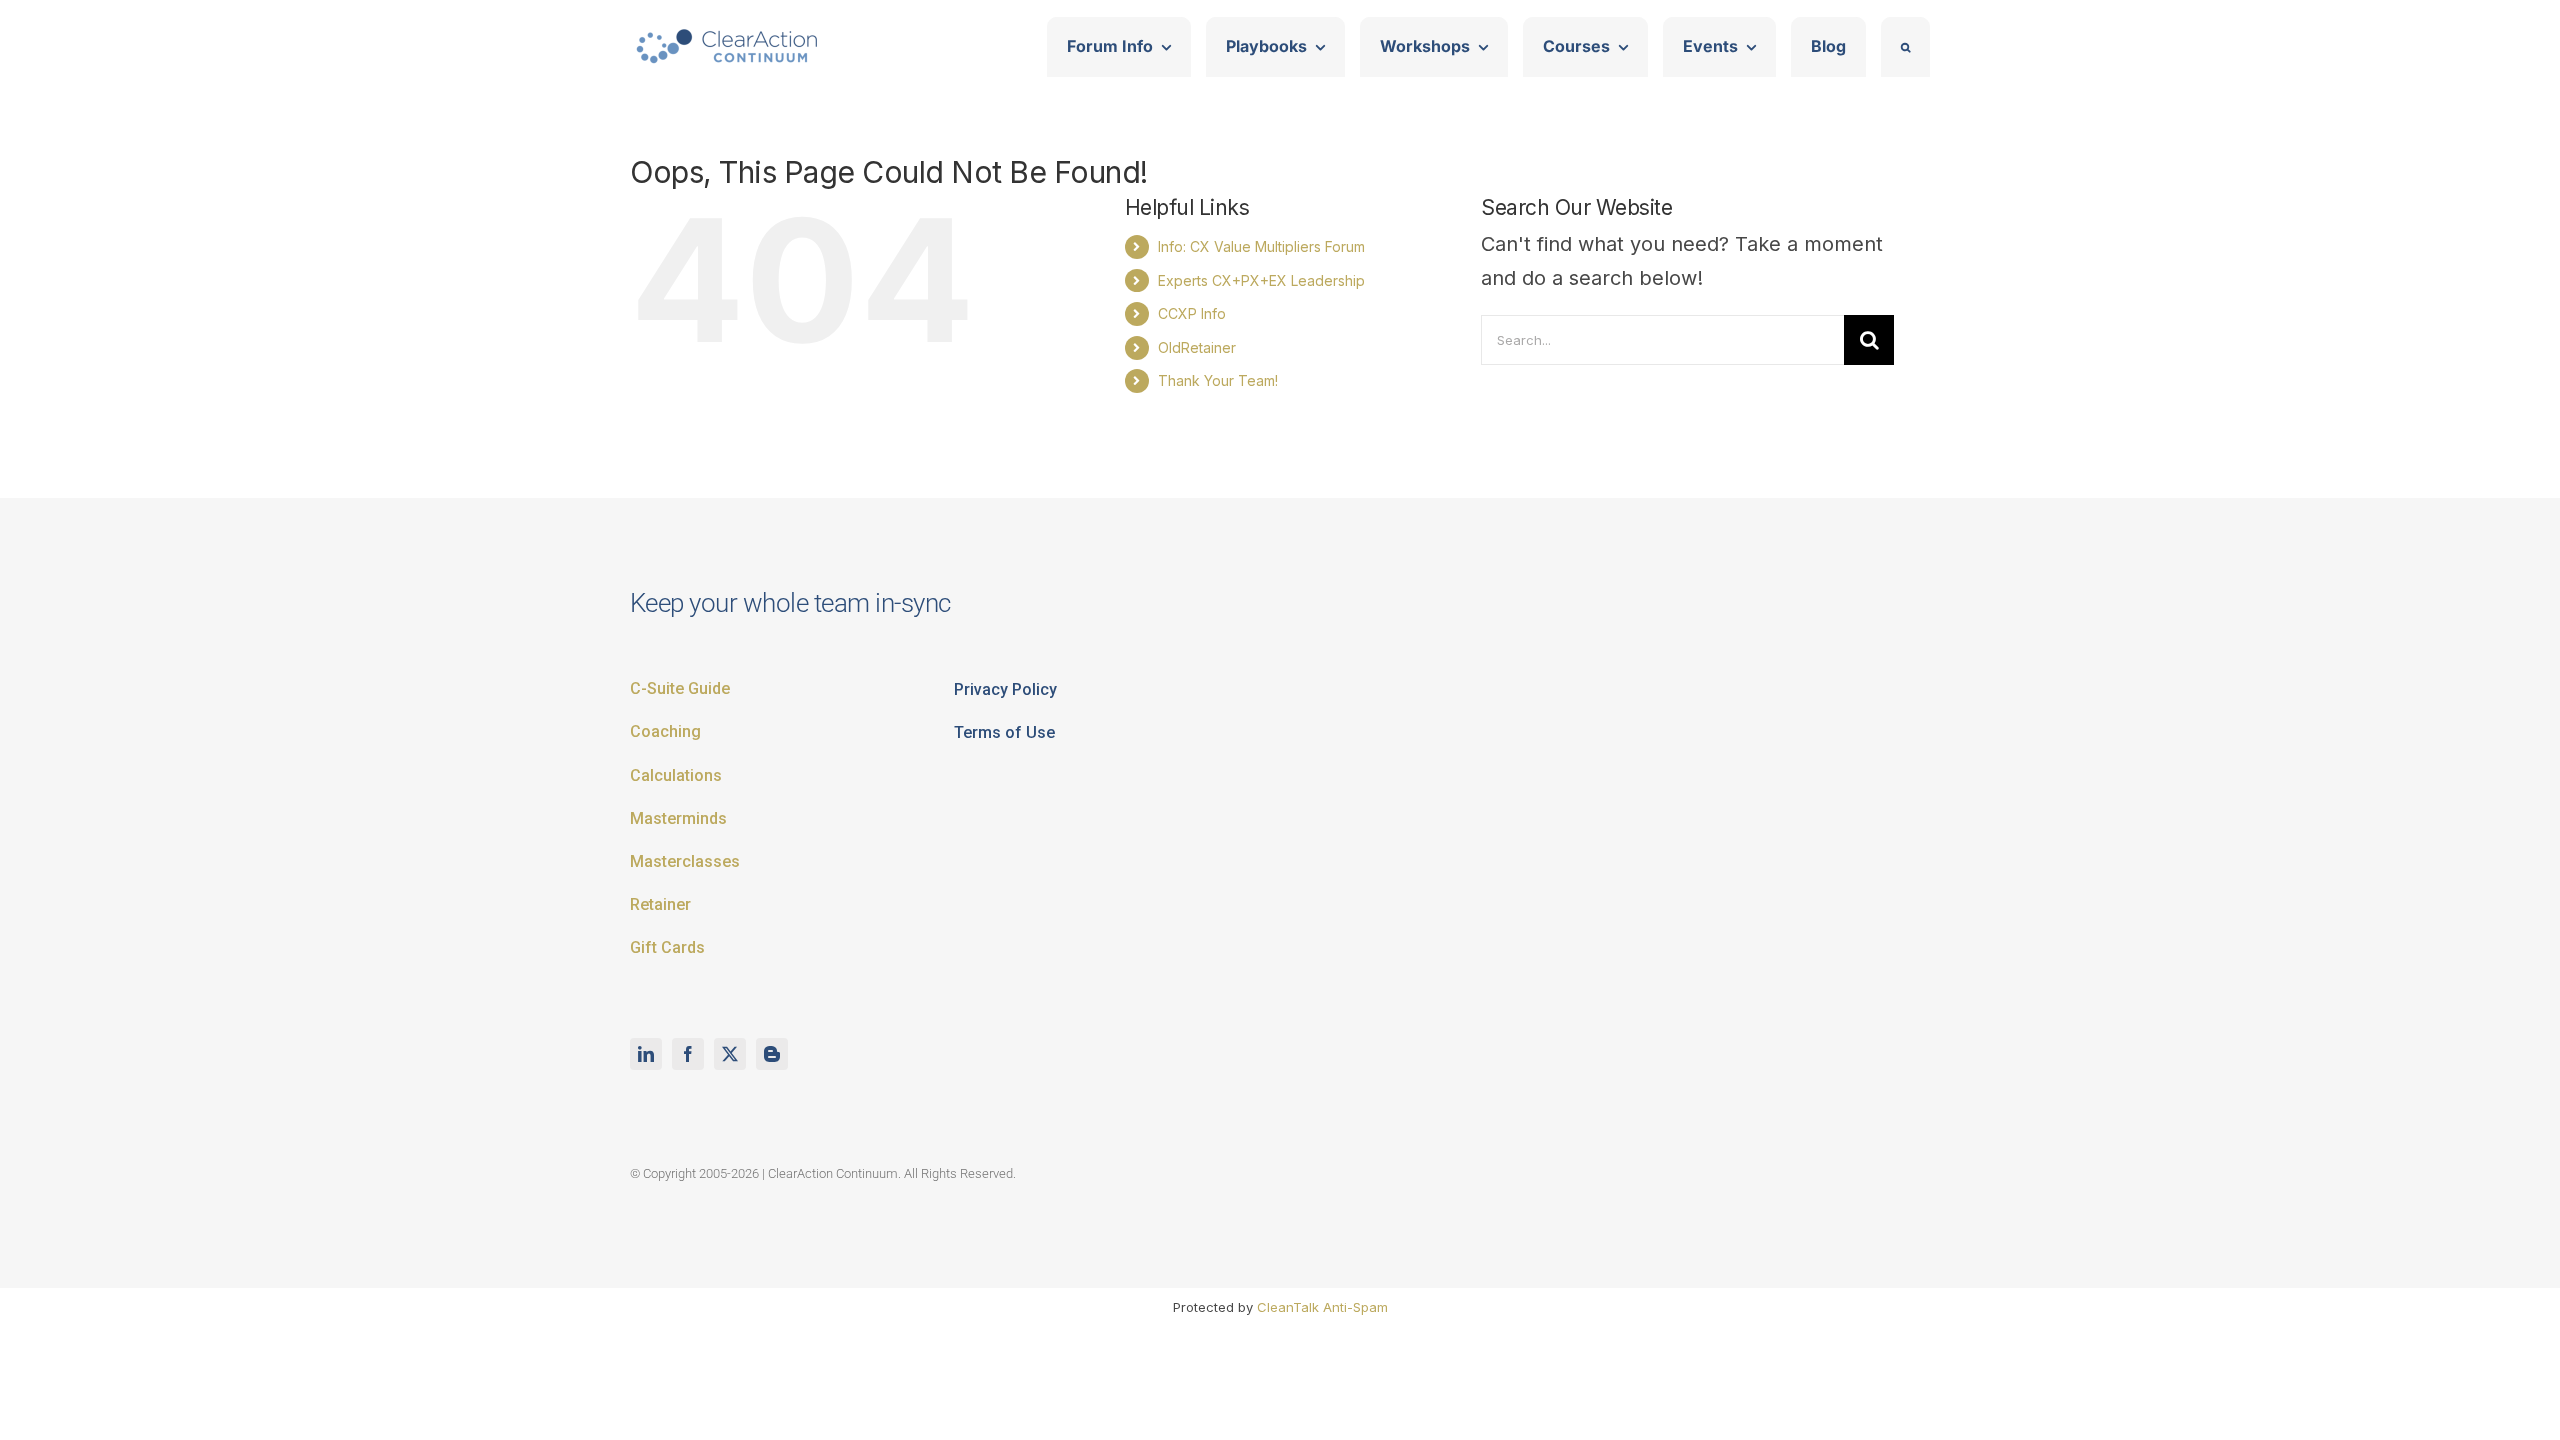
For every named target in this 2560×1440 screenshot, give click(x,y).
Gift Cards (667, 947)
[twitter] (730, 1054)
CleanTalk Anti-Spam (1322, 1307)
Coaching (665, 731)
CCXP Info (1192, 313)
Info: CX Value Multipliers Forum (1261, 246)
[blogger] (772, 1054)
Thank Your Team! (1218, 380)
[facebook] (688, 1054)
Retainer (660, 904)
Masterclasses (685, 861)
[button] (1905, 47)
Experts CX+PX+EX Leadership (1261, 280)
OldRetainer (1197, 347)
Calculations (676, 775)
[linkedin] (646, 1054)
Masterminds (678, 818)
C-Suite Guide (680, 688)
